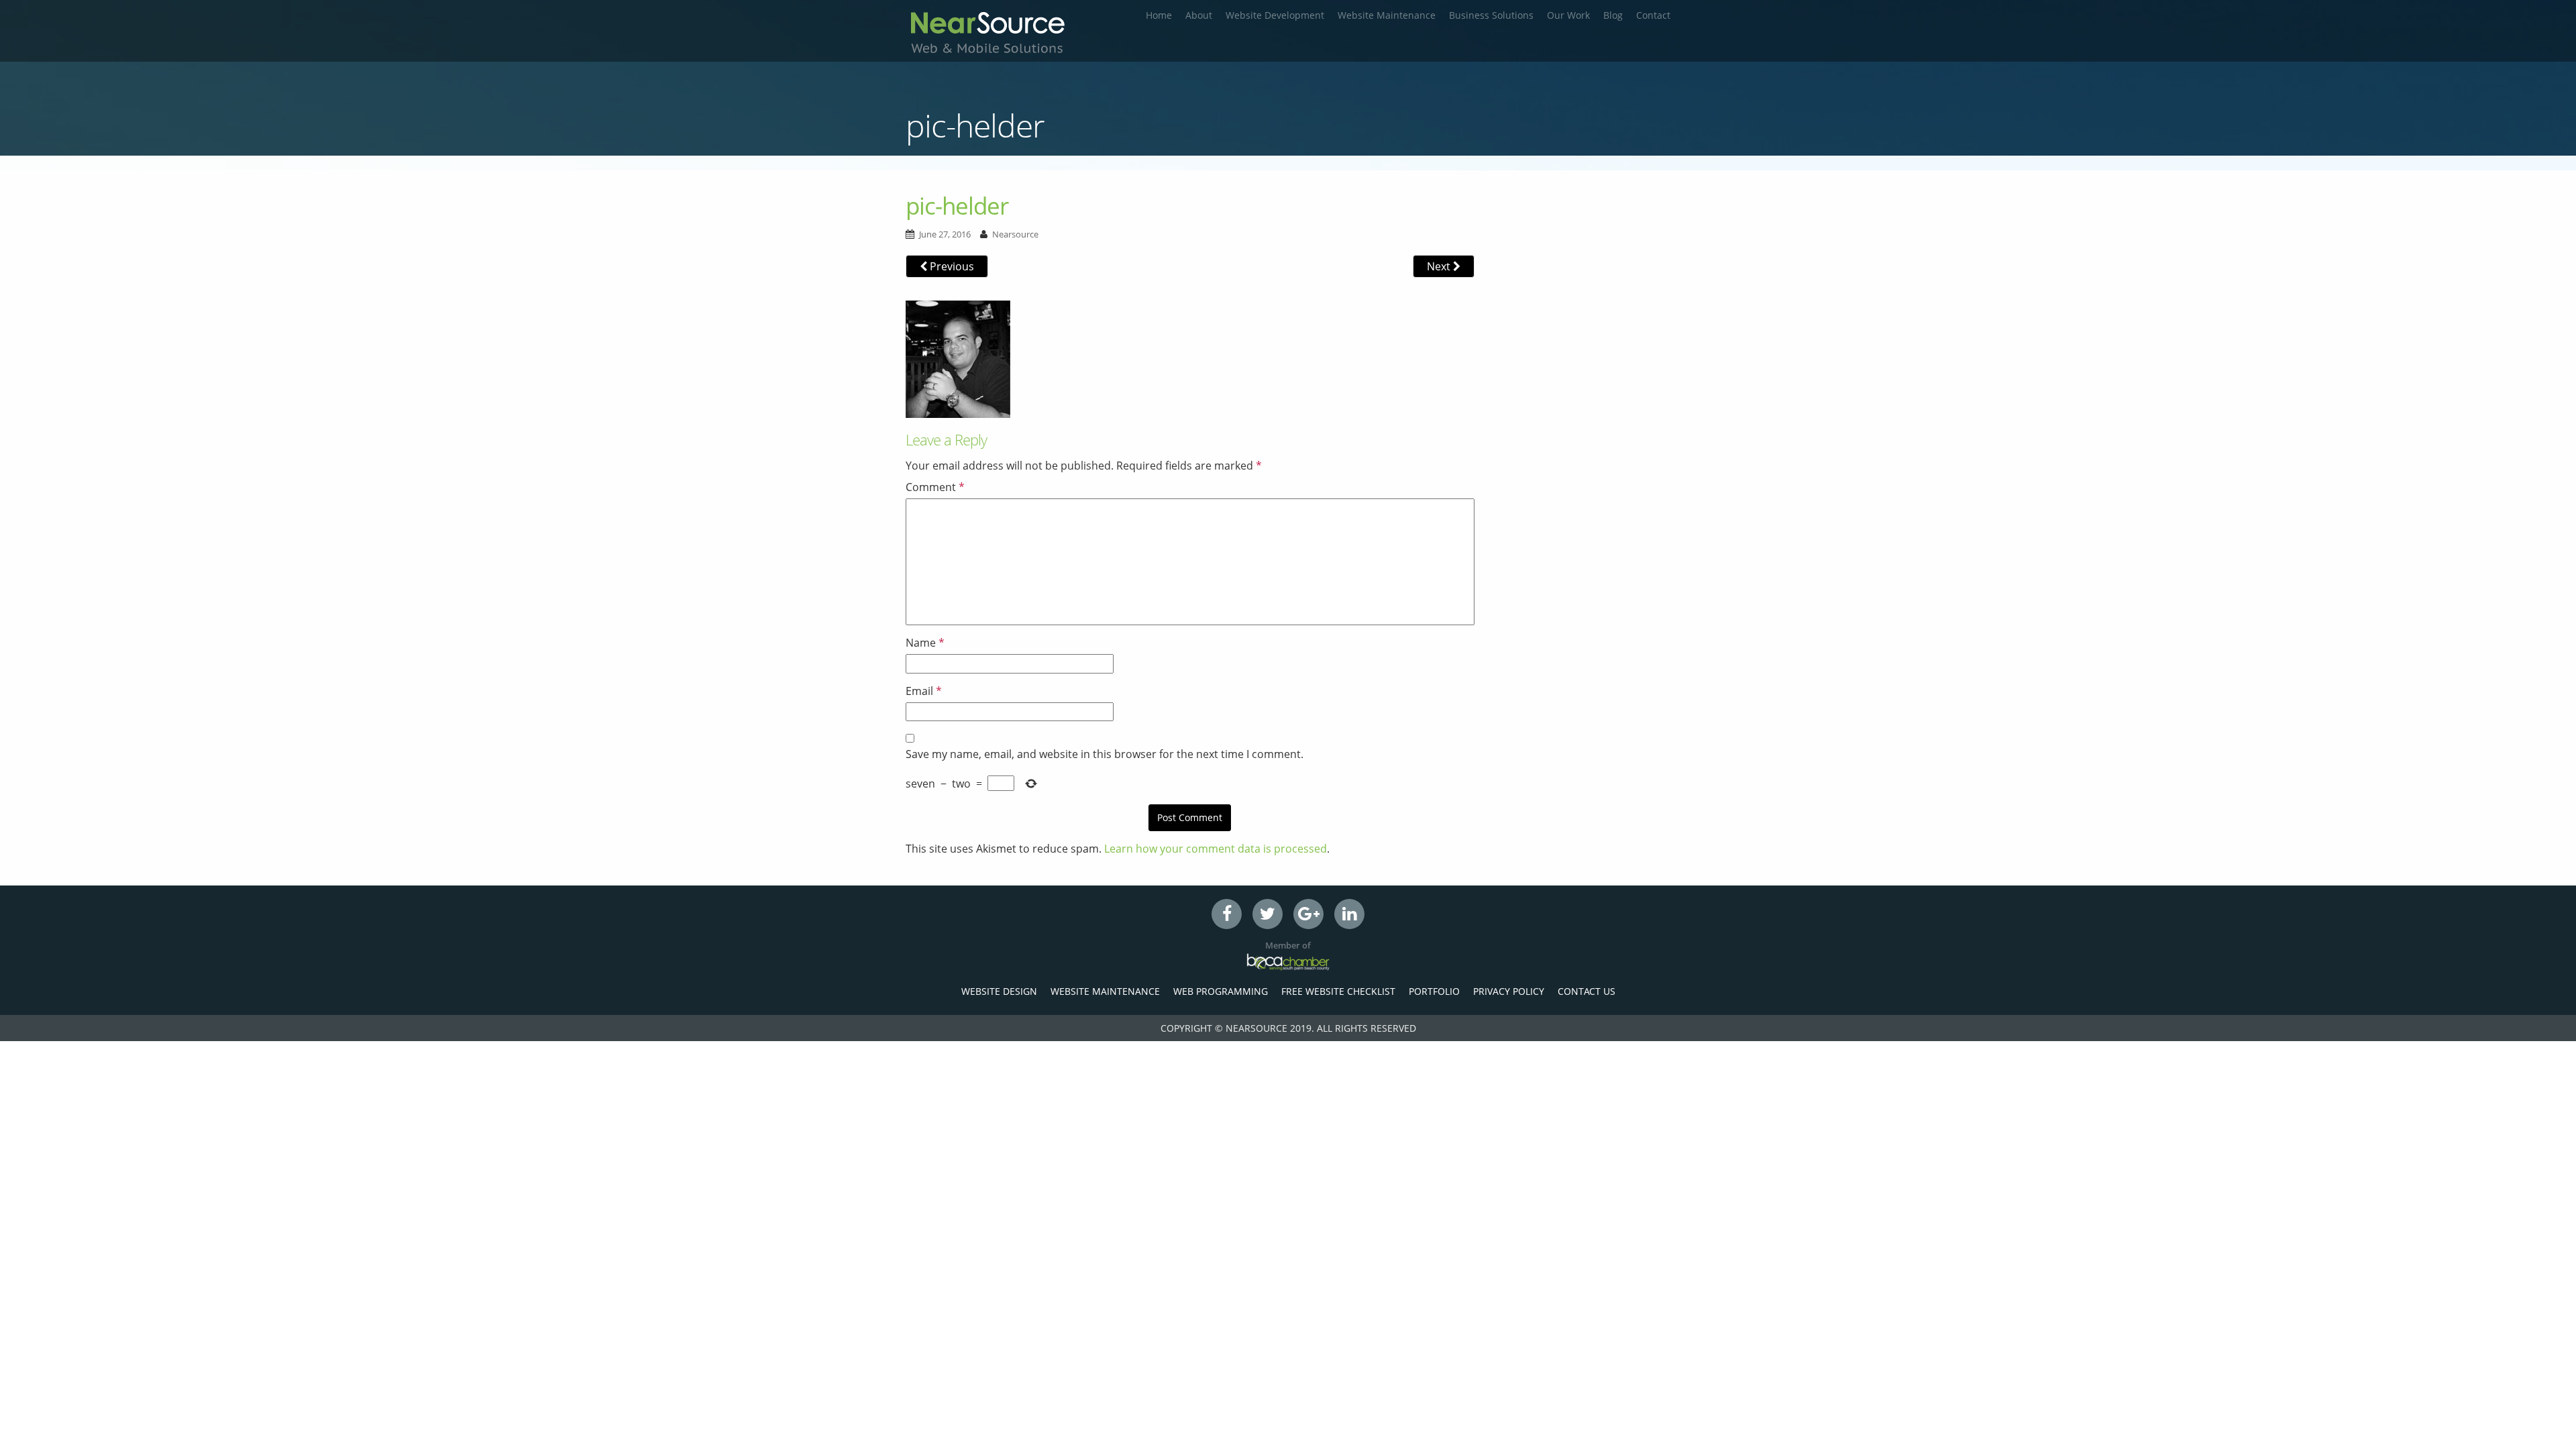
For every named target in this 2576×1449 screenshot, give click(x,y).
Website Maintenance (1387, 15)
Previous (951, 266)
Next (1440, 266)
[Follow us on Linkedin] (1349, 914)
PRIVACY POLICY (1509, 991)
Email (924, 691)
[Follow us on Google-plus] (1308, 914)
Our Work (1568, 15)
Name (925, 643)
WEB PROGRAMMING (1221, 991)
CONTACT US (1587, 991)
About (1199, 15)
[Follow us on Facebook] (1227, 914)
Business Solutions (1491, 15)
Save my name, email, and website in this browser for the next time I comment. (1105, 754)
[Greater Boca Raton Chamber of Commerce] (1288, 962)
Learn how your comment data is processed (1216, 849)
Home (1159, 15)
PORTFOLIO (1434, 991)
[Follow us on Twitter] (1268, 914)
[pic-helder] (958, 358)
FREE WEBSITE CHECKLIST (1338, 991)
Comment (935, 487)
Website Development (1275, 15)
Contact (1653, 15)
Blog (1613, 15)
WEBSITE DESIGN (999, 991)
